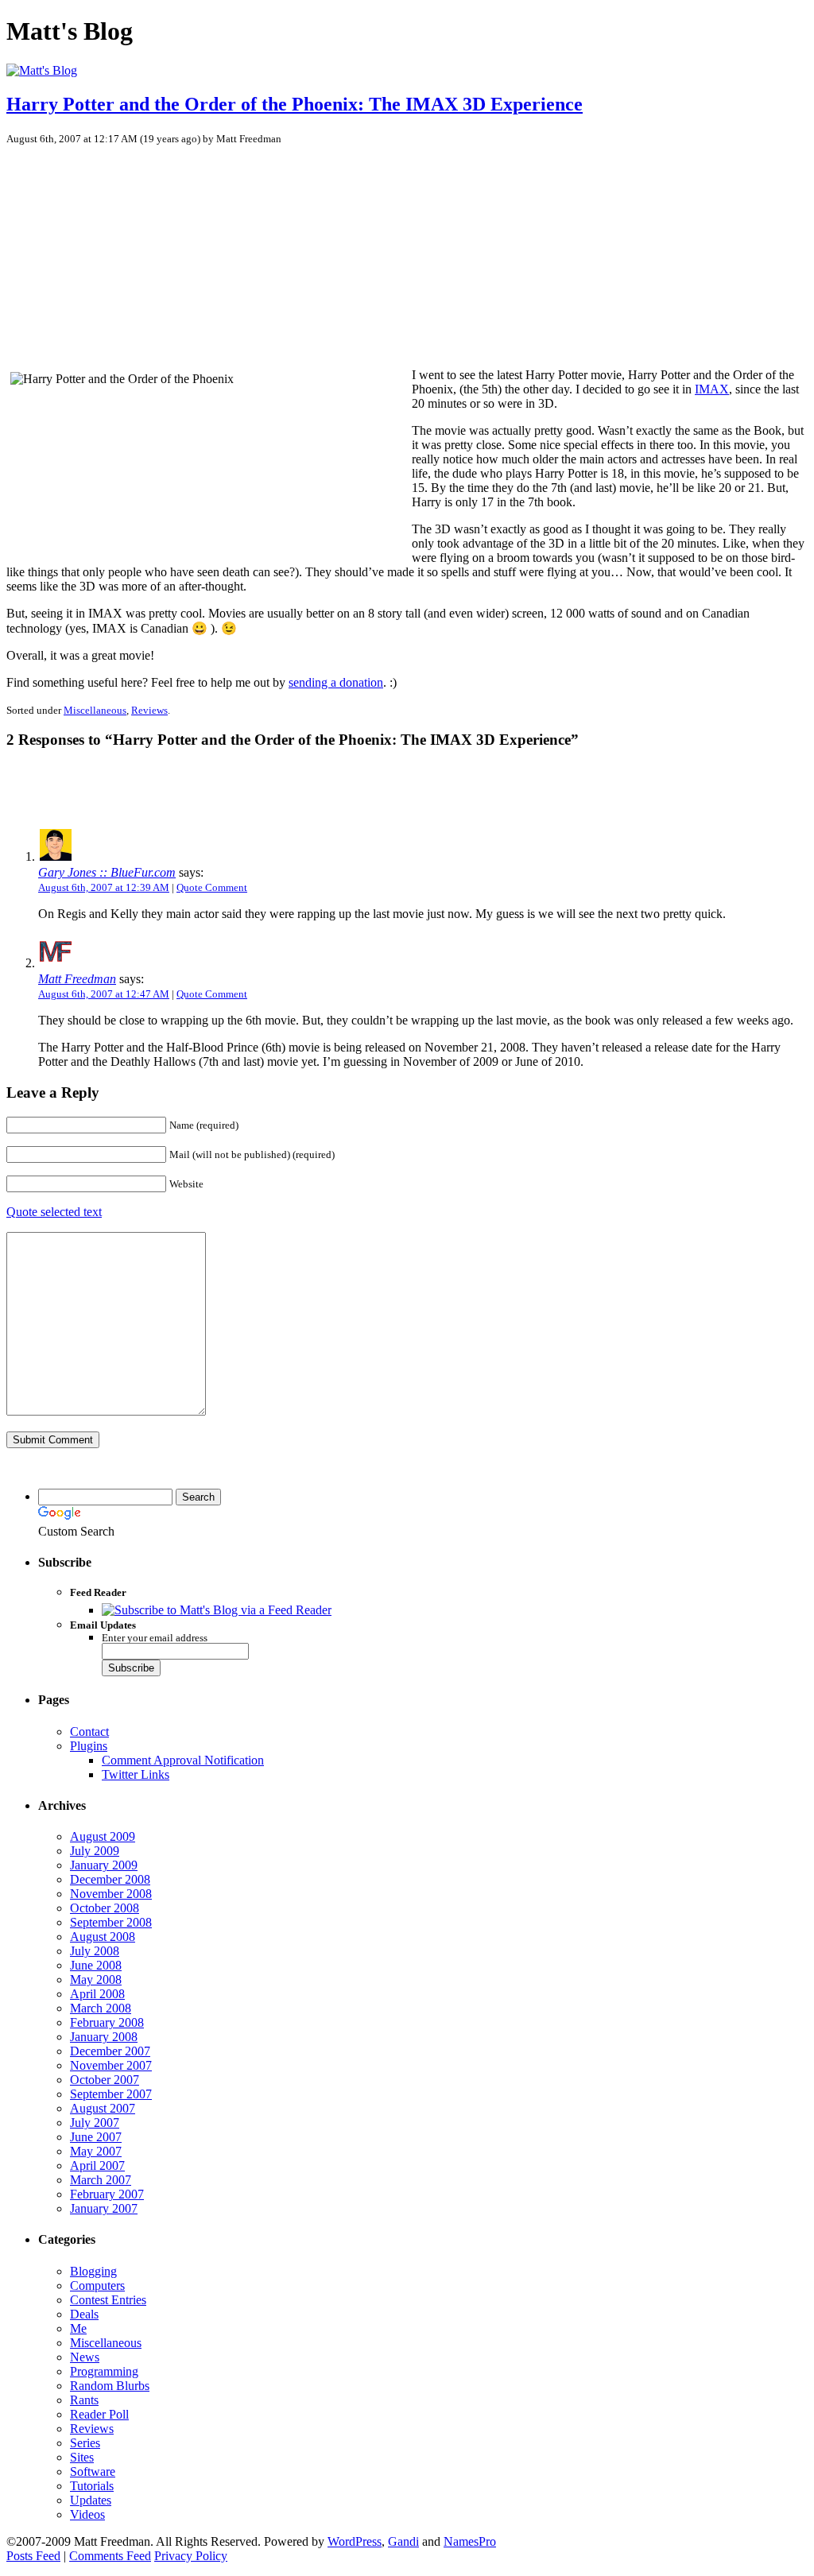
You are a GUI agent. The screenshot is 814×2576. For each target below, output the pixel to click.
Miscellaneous (95, 710)
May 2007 (96, 2151)
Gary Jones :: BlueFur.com (107, 872)
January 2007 (104, 2208)
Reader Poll (99, 2414)
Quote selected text (54, 1212)
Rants (84, 2400)
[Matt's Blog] (42, 70)
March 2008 (101, 2008)
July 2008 (95, 1951)
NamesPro (470, 2541)
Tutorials (92, 2486)
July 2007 (95, 2123)
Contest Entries (108, 2300)
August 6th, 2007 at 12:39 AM (104, 887)
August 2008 (103, 1937)
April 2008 (97, 1994)
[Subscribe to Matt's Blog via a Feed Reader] (217, 1610)
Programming (104, 2371)
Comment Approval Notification (183, 1760)
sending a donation (336, 682)
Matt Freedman (77, 979)
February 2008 (107, 2022)
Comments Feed (110, 2556)
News (85, 2357)
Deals (84, 2314)
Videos (87, 2514)
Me (78, 2328)
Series (85, 2443)
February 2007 (107, 2194)
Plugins (89, 1746)
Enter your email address (155, 1638)
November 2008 (111, 1894)
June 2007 (96, 2137)
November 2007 (111, 2065)
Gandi (403, 2541)
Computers (97, 2285)
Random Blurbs (110, 2386)
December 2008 (110, 1879)
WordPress (355, 2541)
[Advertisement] (130, 249)
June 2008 (96, 1965)
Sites (82, 2457)
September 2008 (111, 1922)
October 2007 (105, 2080)
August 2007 (103, 2108)
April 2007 (97, 2165)
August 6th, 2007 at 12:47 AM (104, 994)
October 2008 (105, 1908)
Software (93, 2471)
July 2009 (95, 1851)
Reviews (149, 710)
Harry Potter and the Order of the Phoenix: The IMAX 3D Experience (295, 104)
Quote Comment (212, 887)
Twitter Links (136, 1774)
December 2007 (110, 2051)
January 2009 (104, 1865)
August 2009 (103, 1836)
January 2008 (104, 2037)
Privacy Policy (191, 2556)
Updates (91, 2500)
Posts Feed (33, 2556)
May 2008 (96, 1979)
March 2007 (101, 2180)
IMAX (712, 389)
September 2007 (111, 2094)
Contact (89, 1732)
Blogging (93, 2271)
